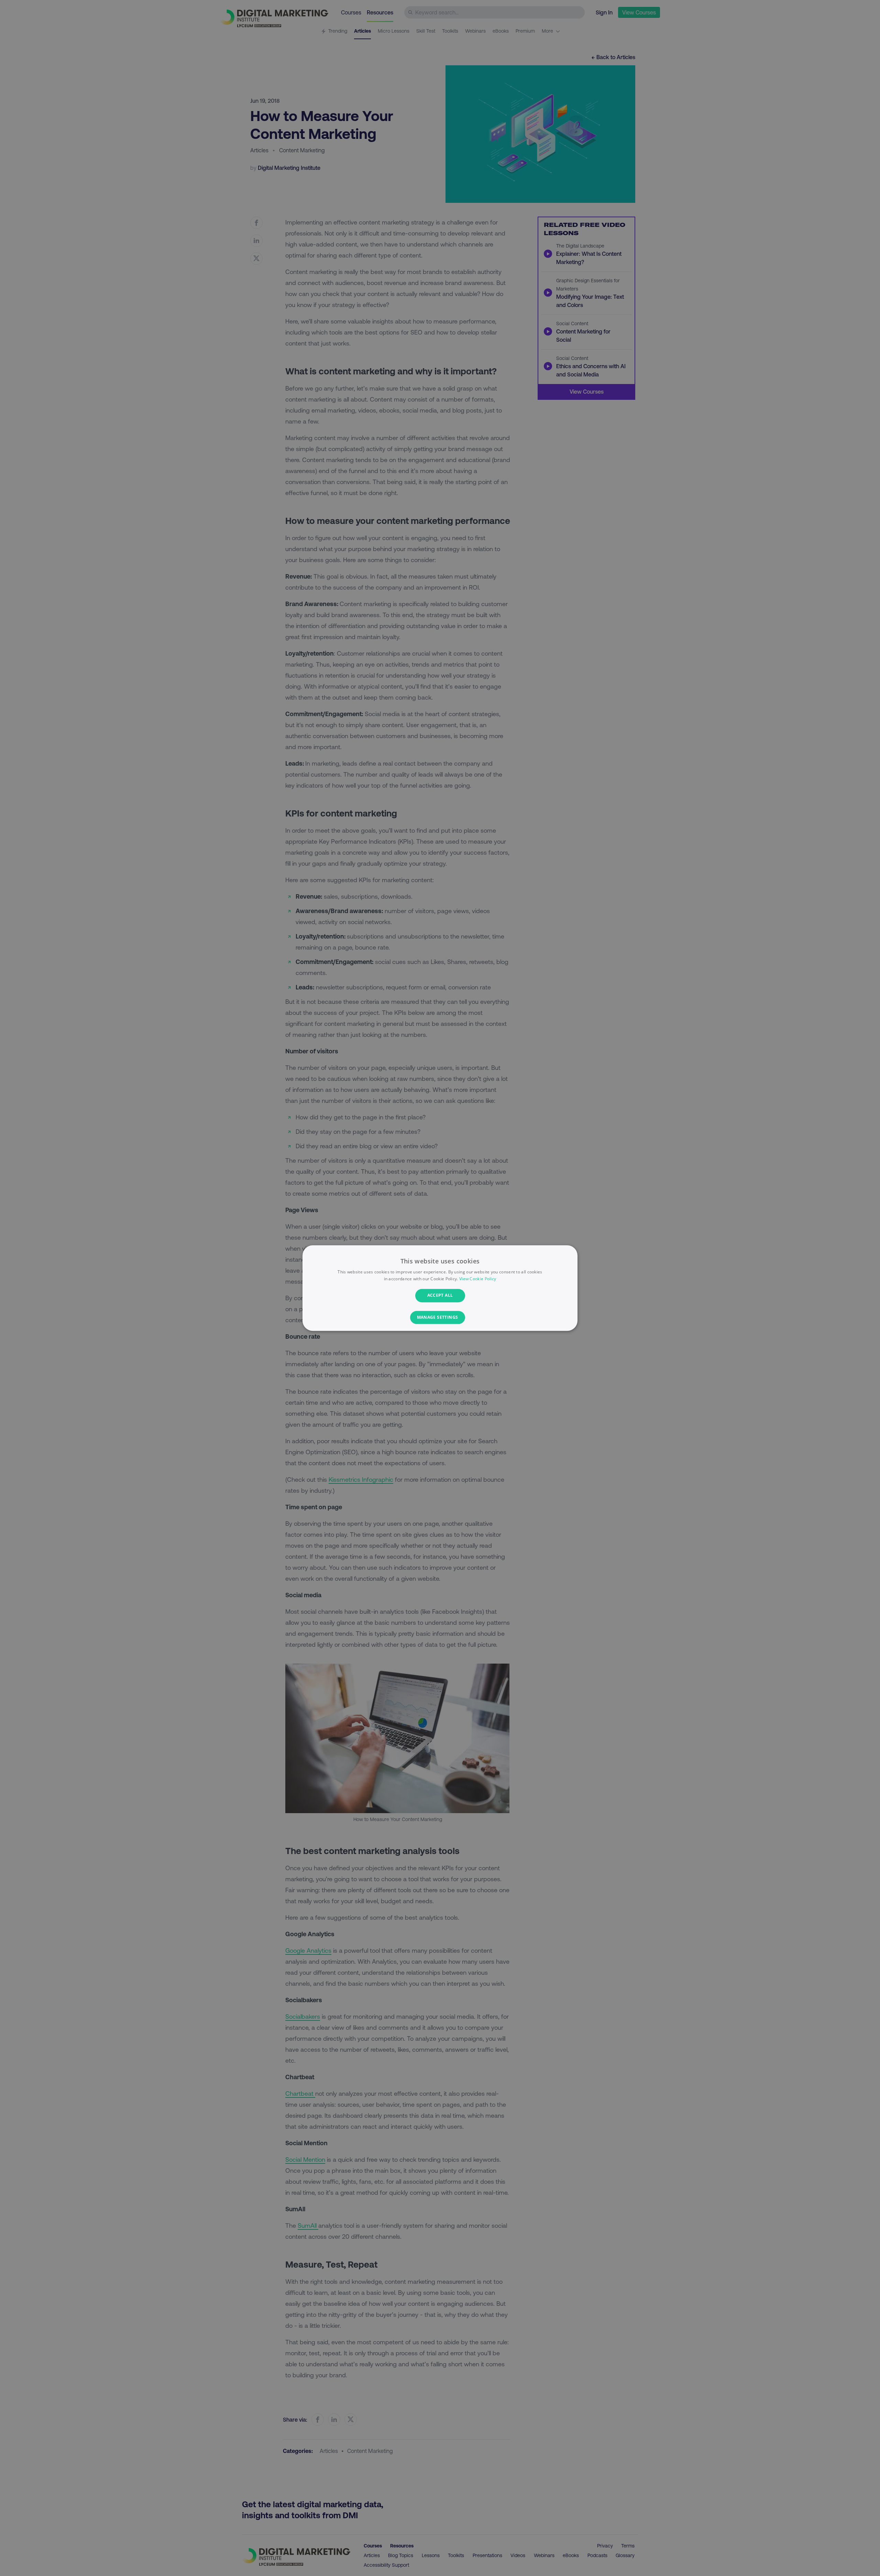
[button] (440, 1317)
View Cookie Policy (478, 1279)
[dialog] (440, 1288)
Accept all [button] (440, 1296)
